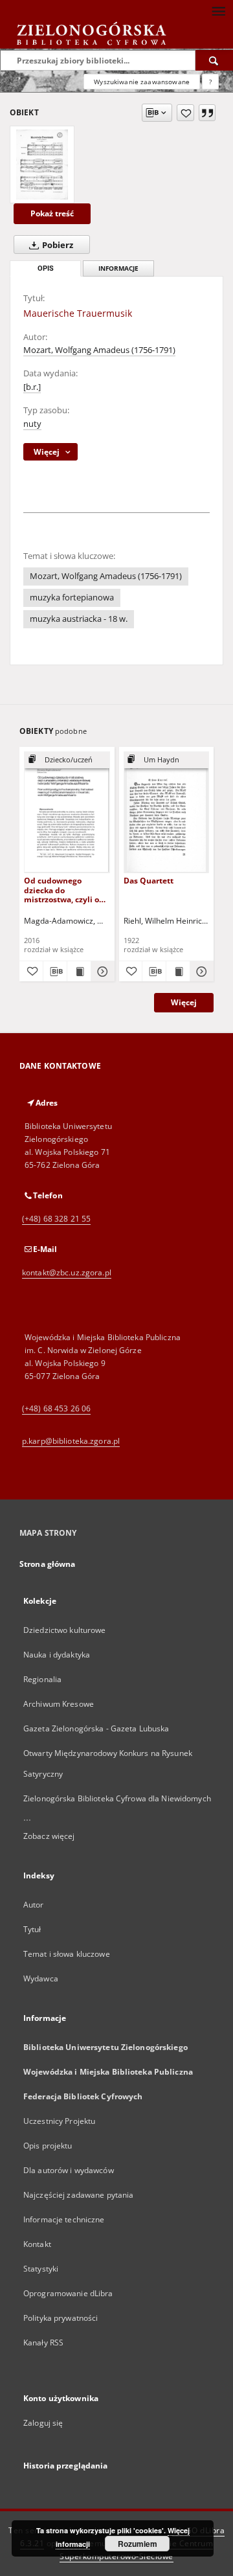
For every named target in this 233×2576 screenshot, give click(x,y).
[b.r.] (32, 387)
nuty (32, 424)
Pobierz (57, 245)
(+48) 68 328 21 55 (56, 1219)
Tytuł (32, 1929)
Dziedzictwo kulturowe (65, 1630)
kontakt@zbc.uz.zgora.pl (67, 1272)
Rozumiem (138, 2544)
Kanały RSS (43, 2342)
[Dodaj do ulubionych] (185, 113)
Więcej (184, 1002)
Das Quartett (149, 881)
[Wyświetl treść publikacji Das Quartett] (178, 972)
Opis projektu (48, 2146)
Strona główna (48, 1564)
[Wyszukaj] (214, 60)
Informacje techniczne (64, 2219)
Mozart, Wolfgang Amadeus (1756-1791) (99, 350)
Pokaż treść (52, 213)
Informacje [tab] (118, 268)
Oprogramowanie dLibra (68, 2293)
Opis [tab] (46, 268)
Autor (34, 1905)
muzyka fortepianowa (72, 598)
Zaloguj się (43, 2423)
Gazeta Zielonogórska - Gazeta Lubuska (96, 1728)
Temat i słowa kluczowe (67, 1954)
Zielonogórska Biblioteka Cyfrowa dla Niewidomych (117, 1798)
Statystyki (41, 2269)
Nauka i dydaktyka (57, 1655)
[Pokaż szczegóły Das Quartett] (200, 972)
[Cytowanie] (207, 113)
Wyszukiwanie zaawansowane (142, 82)
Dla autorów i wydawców (69, 2170)
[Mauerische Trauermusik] (42, 165)
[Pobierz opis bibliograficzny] (55, 972)
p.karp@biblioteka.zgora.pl (71, 1441)
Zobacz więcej (49, 1836)
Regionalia (42, 1679)
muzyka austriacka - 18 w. (79, 619)
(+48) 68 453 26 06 (56, 1408)
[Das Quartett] (167, 812)
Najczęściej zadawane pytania (78, 2195)
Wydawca (41, 1978)
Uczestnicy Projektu (59, 2121)
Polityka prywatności (61, 2318)
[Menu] (218, 10)
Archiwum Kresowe (59, 1704)
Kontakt (37, 2244)
